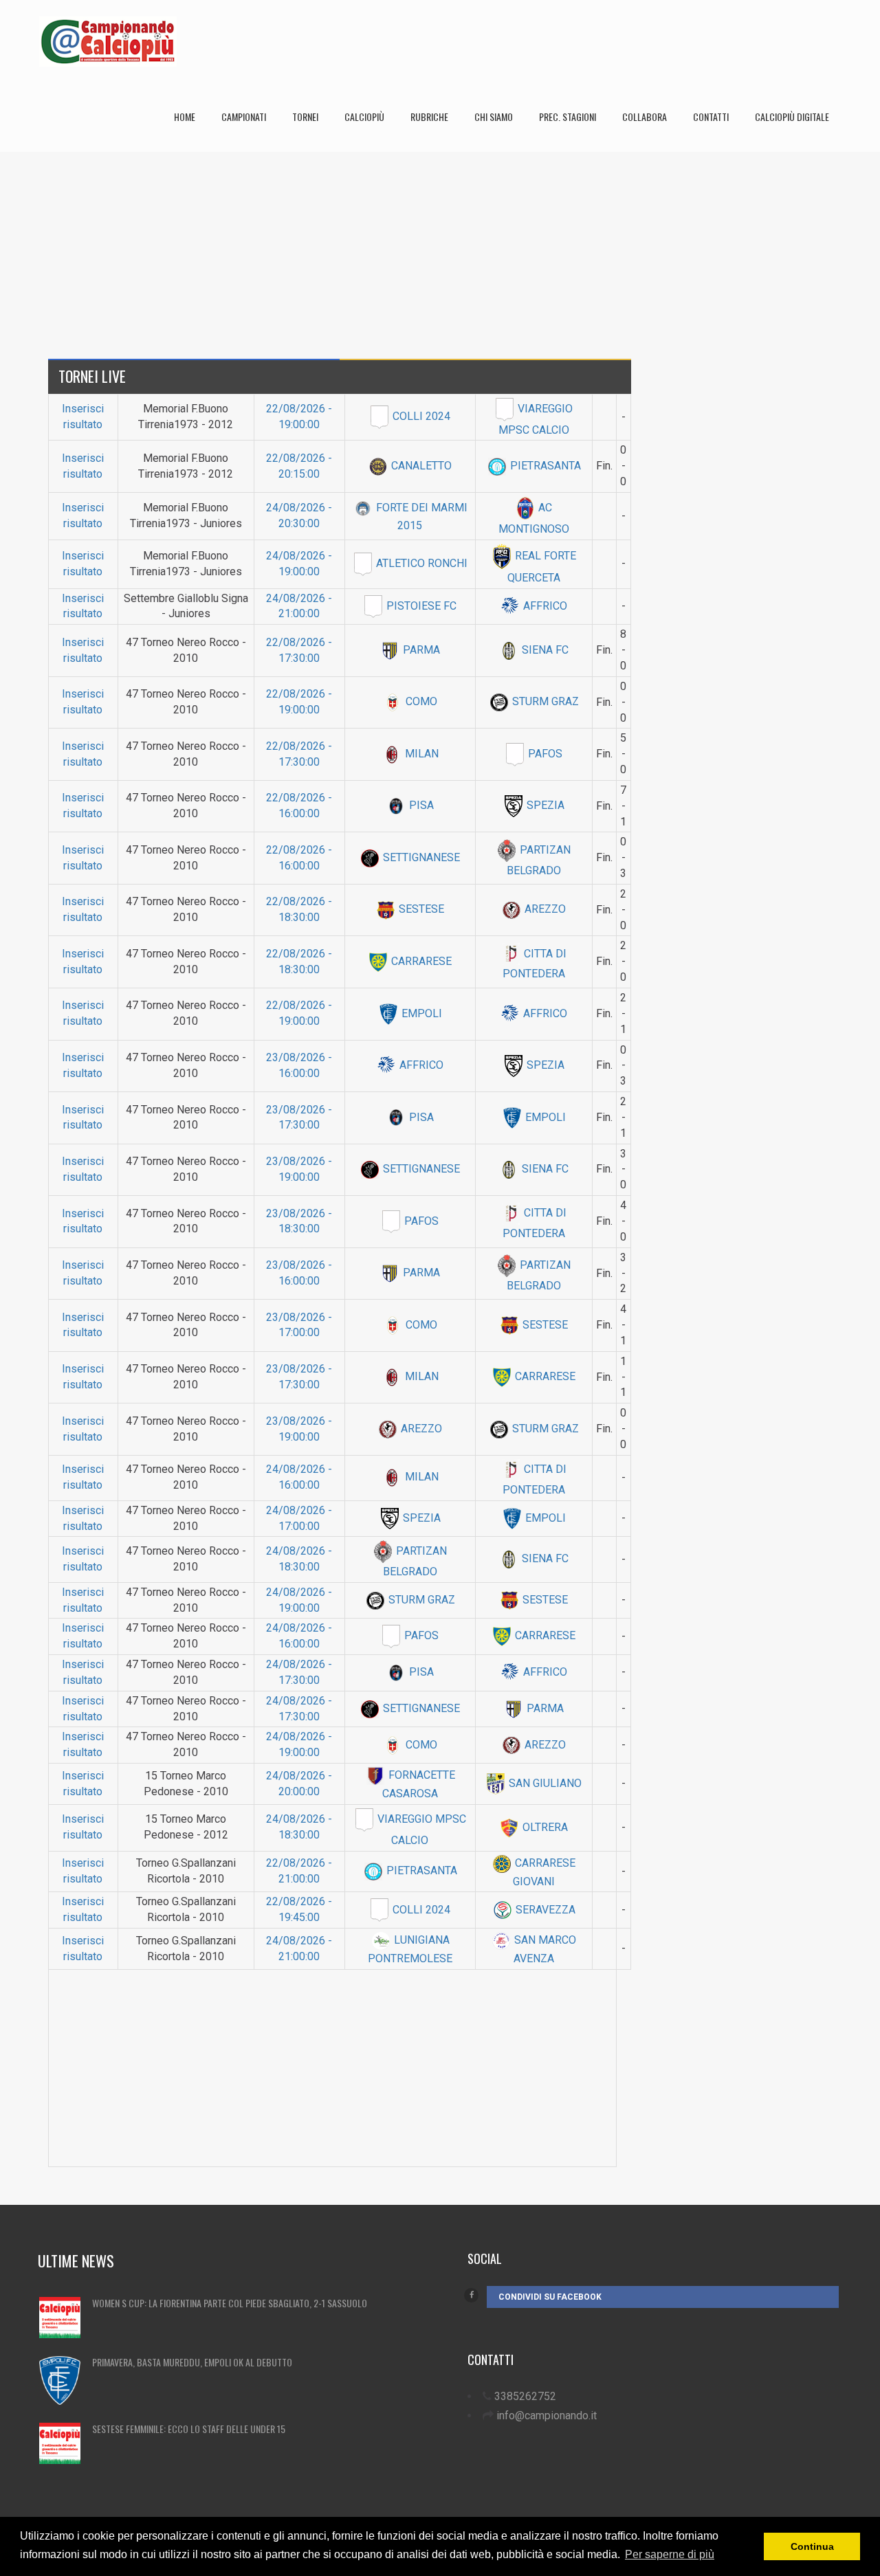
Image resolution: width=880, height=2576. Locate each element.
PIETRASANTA (544, 466)
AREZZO (544, 909)
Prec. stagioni (568, 116)
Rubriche (429, 116)
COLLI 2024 (420, 416)
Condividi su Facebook (550, 2297)
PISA (420, 805)
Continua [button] (812, 2546)
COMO (420, 701)
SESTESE (420, 909)
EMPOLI (420, 1013)
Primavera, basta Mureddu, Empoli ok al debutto (192, 2362)
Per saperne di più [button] (670, 2554)
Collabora (645, 116)
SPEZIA (544, 805)
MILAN (420, 754)
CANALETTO (420, 466)
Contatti (711, 116)
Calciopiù (364, 116)
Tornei (305, 116)
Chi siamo (494, 116)
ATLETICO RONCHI (420, 563)
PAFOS (544, 754)
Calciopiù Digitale (792, 116)
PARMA (420, 650)
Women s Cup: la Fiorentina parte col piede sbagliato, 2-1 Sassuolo (230, 2303)
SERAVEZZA (544, 1910)
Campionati (244, 116)
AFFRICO (544, 606)
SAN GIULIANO (544, 1783)
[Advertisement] (440, 248)
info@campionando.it (547, 2416)
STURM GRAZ (544, 701)
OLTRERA (544, 1827)
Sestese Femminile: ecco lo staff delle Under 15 (189, 2429)
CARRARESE (420, 961)
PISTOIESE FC (420, 606)
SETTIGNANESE (420, 857)
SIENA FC (544, 650)
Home (185, 116)
